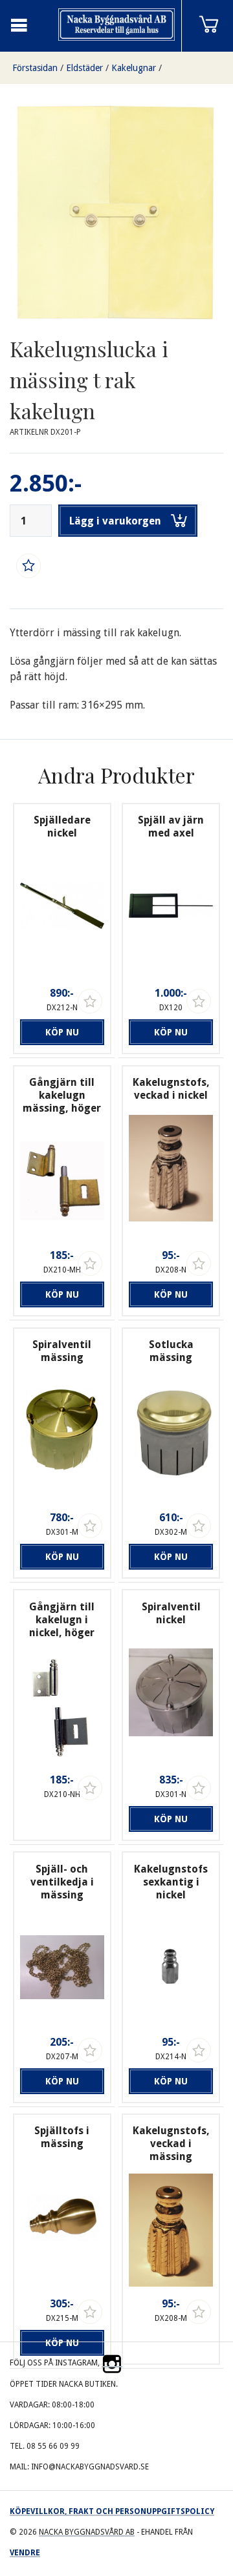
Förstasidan (35, 68)
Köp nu (62, 1032)
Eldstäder (84, 68)
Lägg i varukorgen (115, 521)
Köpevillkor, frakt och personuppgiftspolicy (112, 2511)
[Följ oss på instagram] (112, 2363)
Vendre (25, 2553)
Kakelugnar (134, 68)
